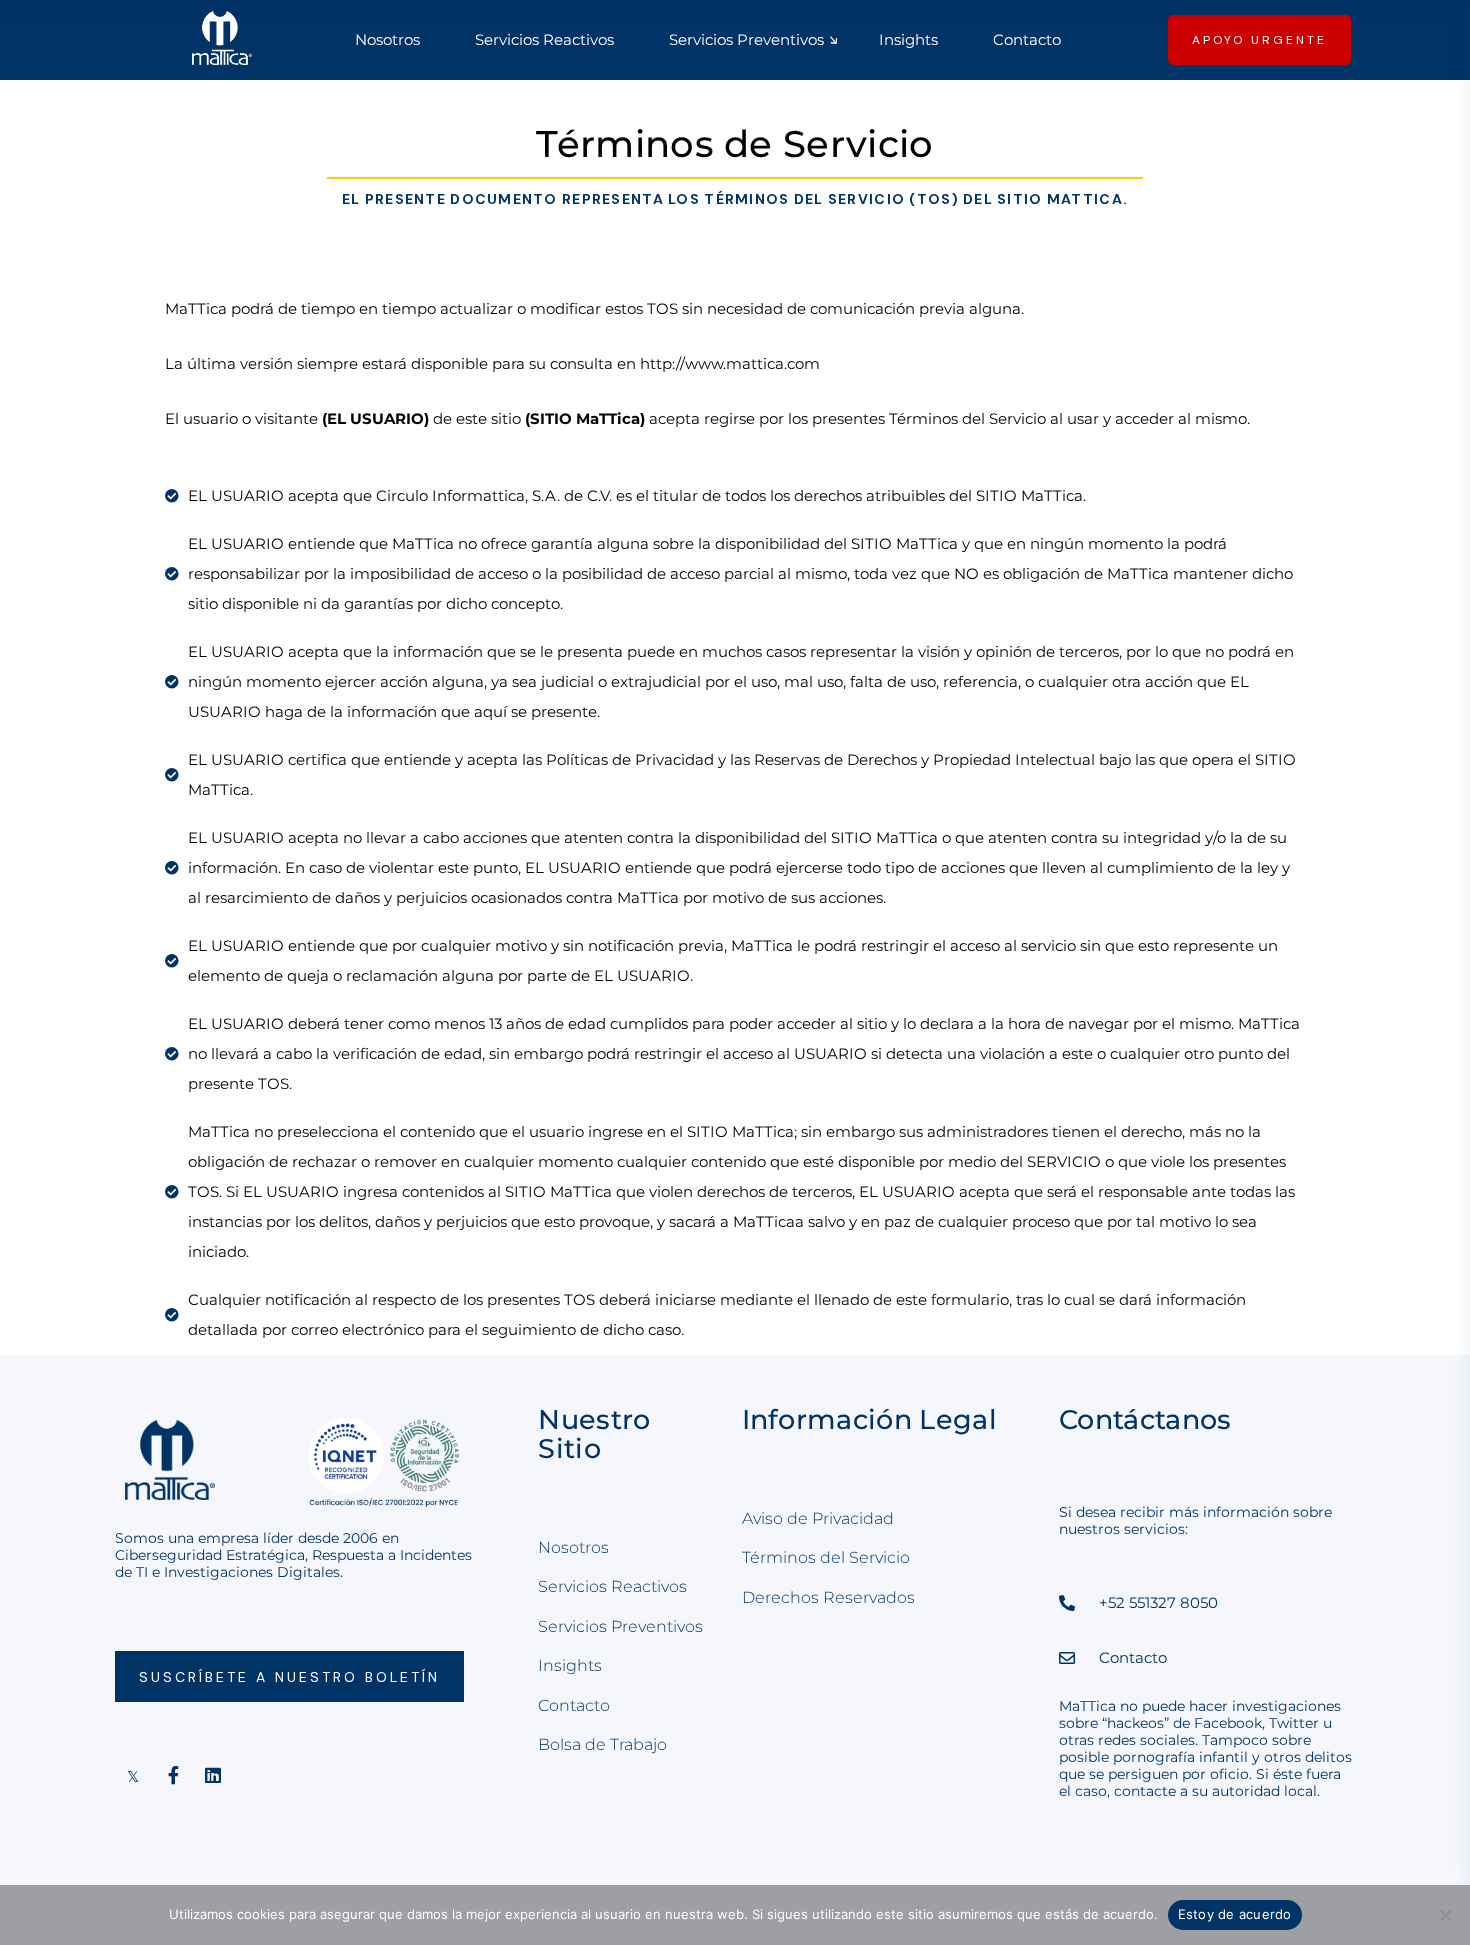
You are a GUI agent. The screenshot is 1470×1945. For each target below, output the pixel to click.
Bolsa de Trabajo (602, 1744)
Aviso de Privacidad (818, 1518)
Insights (570, 1665)
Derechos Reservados (828, 1597)
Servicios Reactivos (612, 1586)
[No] (1445, 1915)
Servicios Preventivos (620, 1626)
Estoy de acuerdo (1235, 1914)
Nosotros (573, 1547)
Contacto (574, 1705)
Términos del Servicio (826, 1557)
